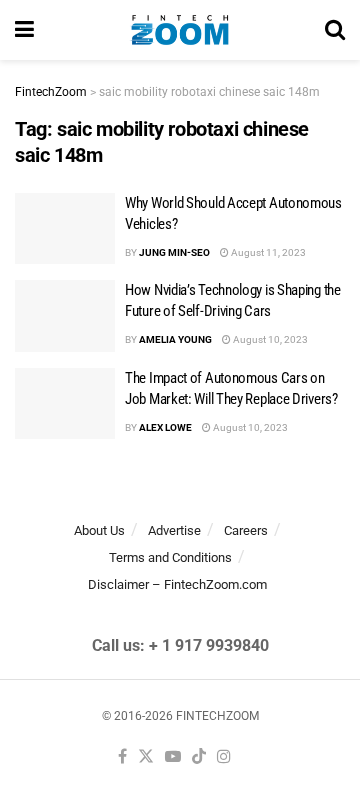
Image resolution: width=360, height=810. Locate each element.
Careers (246, 530)
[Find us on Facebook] (122, 757)
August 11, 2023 (267, 252)
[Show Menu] (24, 30)
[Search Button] (335, 30)
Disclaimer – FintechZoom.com (177, 584)
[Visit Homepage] (179, 30)
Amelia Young (175, 339)
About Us (99, 530)
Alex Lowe (165, 427)
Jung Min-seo (174, 252)
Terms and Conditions (170, 557)
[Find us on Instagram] (224, 757)
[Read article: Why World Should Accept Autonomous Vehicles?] (65, 229)
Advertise (174, 530)
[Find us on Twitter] (146, 757)
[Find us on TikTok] (199, 757)
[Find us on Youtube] (173, 757)
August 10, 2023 (269, 339)
